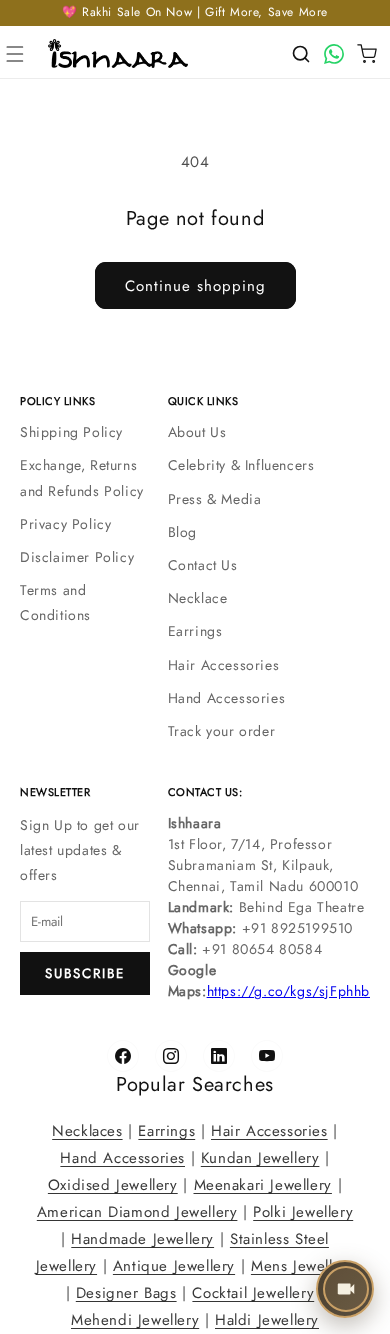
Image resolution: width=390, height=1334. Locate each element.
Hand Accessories (227, 698)
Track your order (222, 731)
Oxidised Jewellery (113, 1185)
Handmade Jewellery (142, 1239)
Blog (182, 532)
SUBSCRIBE (85, 973)
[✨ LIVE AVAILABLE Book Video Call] (345, 1289)
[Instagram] (171, 1056)
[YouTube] (267, 1056)
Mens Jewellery (302, 1266)
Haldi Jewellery (267, 1320)
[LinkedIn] (219, 1056)
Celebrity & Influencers (241, 465)
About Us (197, 432)
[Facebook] (123, 1056)
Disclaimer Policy (77, 557)
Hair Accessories (224, 665)
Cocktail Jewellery (253, 1293)
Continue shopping (195, 286)
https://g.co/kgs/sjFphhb (288, 991)
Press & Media (215, 499)
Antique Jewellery (174, 1266)
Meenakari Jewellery (263, 1185)
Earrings (195, 631)
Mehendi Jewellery (135, 1320)
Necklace (198, 598)
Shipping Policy (71, 432)
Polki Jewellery (303, 1212)
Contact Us (203, 565)
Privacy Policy (65, 524)
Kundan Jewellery (260, 1158)
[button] (15, 54)
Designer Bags (126, 1293)
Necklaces (87, 1131)
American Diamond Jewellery (137, 1212)
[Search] (301, 54)
